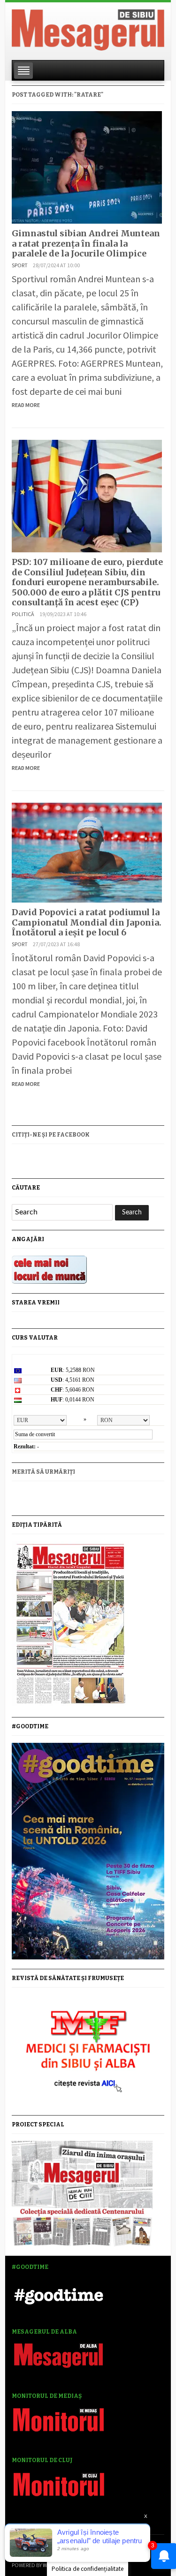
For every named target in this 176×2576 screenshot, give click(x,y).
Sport (20, 265)
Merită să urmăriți (43, 1472)
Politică (23, 614)
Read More (26, 405)
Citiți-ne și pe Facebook (51, 1135)
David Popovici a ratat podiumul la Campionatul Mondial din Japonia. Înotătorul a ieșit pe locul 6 (87, 922)
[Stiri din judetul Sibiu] (88, 28)
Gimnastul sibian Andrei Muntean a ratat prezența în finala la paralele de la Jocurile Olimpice (86, 243)
